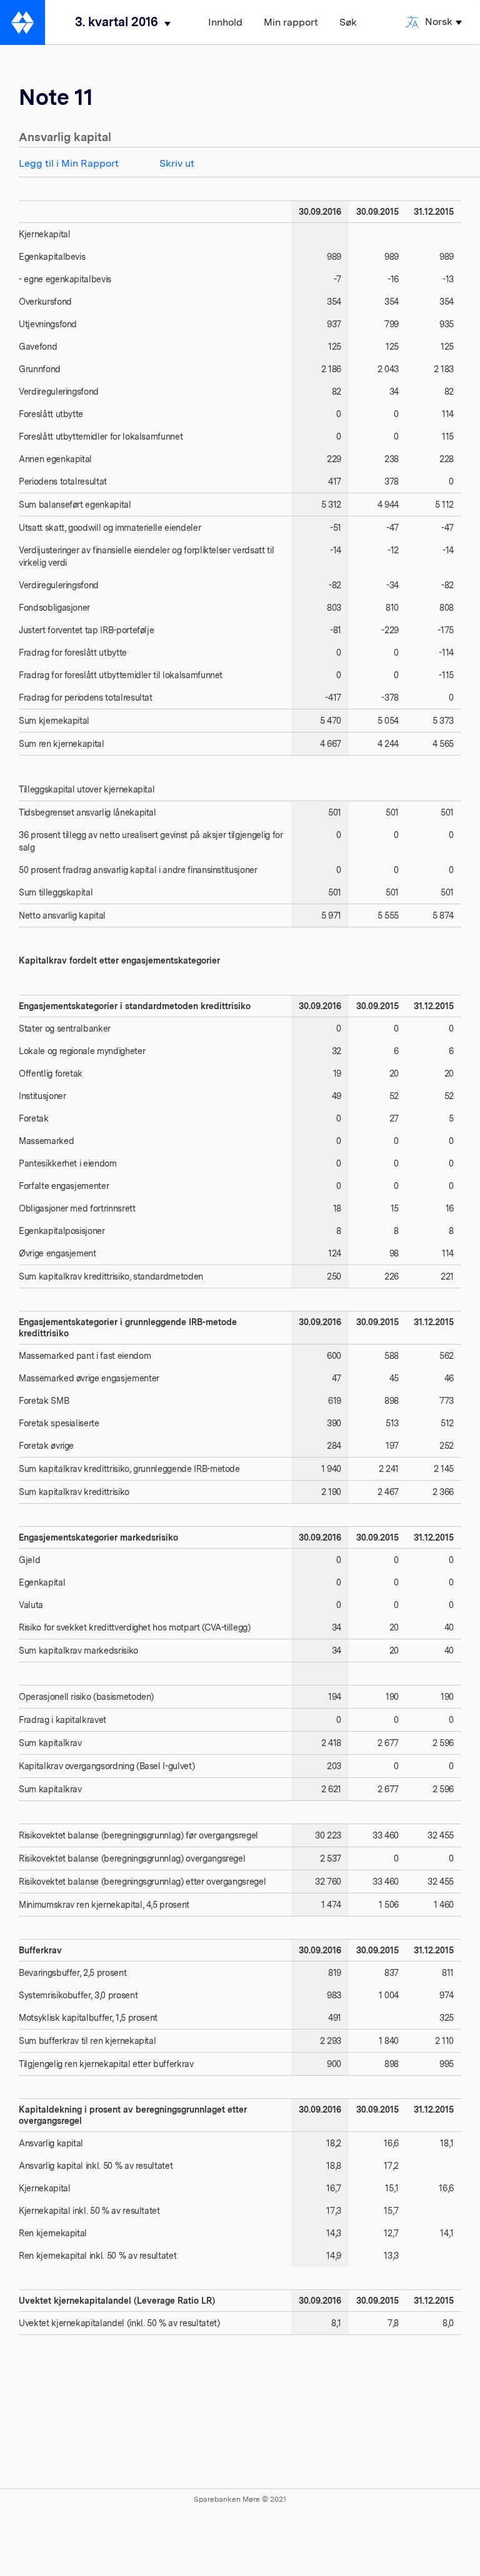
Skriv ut (177, 163)
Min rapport (291, 22)
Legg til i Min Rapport (69, 163)
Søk (348, 22)
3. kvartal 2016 (117, 22)
